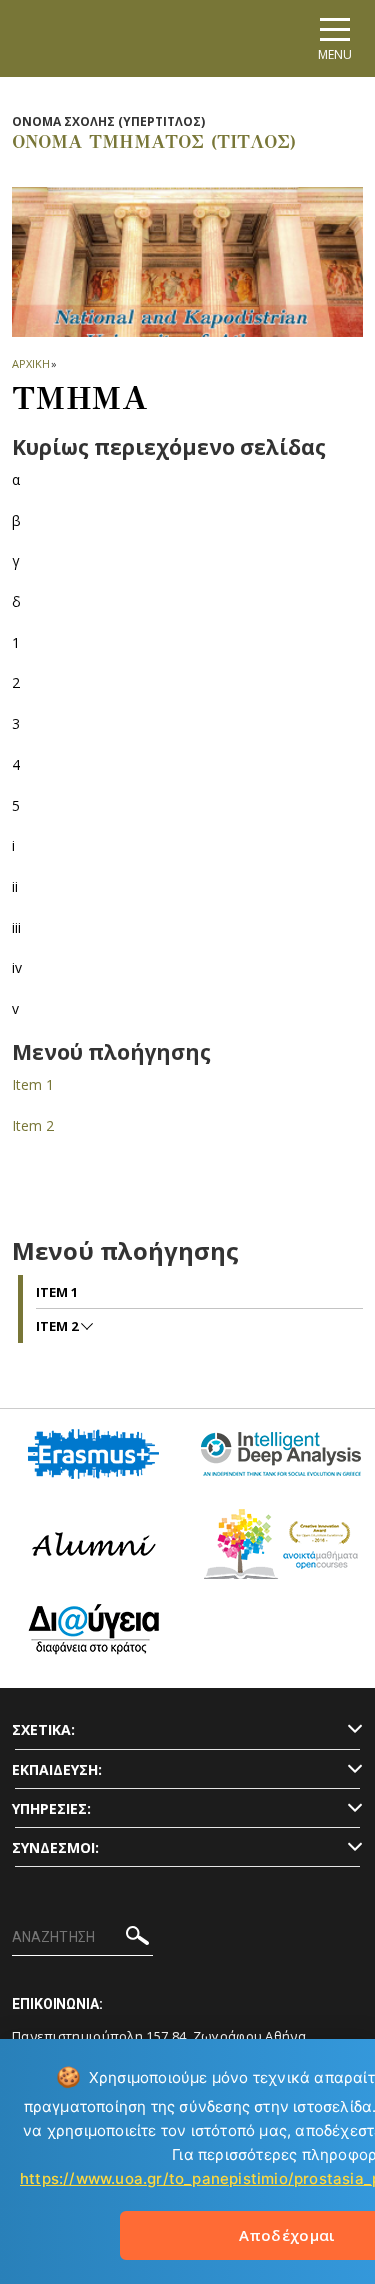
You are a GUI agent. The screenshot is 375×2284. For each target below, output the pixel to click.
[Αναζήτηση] (137, 1938)
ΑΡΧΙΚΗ (30, 363)
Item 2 (33, 1125)
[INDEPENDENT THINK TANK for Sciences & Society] (281, 1461)
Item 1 (33, 1084)
